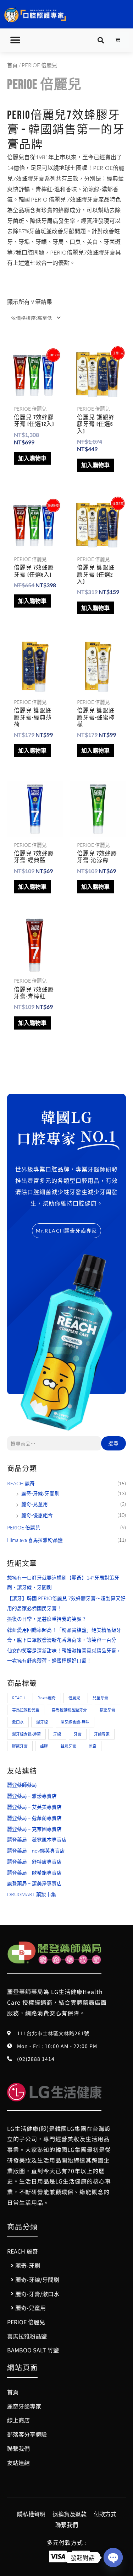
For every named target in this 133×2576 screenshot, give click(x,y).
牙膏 (78, 1734)
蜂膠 (44, 1746)
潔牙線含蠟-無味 (75, 1722)
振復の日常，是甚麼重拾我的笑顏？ (47, 1619)
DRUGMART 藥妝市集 (32, 1894)
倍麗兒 (74, 1698)
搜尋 (113, 1443)
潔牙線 (42, 1722)
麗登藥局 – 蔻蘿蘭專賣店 (34, 1818)
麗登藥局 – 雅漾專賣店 (32, 1796)
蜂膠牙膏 (68, 1746)
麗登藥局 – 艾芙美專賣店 (34, 1807)
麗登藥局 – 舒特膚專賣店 (34, 1862)
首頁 (12, 65)
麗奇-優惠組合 (37, 1515)
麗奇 (93, 1746)
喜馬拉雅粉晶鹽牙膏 (69, 1710)
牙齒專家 (102, 1734)
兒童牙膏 (100, 1698)
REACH (19, 1698)
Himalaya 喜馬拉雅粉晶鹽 (35, 1540)
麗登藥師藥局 (22, 1785)
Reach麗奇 (47, 1698)
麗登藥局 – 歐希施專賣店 (34, 1873)
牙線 (57, 1734)
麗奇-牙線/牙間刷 (40, 1493)
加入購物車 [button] (32, 458)
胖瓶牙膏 (20, 1746)
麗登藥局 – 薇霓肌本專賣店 (37, 1840)
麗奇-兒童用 (35, 1504)
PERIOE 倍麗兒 (24, 1527)
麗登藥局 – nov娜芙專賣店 (36, 1851)
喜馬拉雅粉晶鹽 (26, 1710)
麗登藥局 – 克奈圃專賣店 (34, 1829)
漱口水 (18, 1722)
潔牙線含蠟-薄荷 (26, 1734)
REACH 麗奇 (21, 1483)
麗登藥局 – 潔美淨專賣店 (34, 1883)
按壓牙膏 (107, 1710)
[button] (15, 40)
